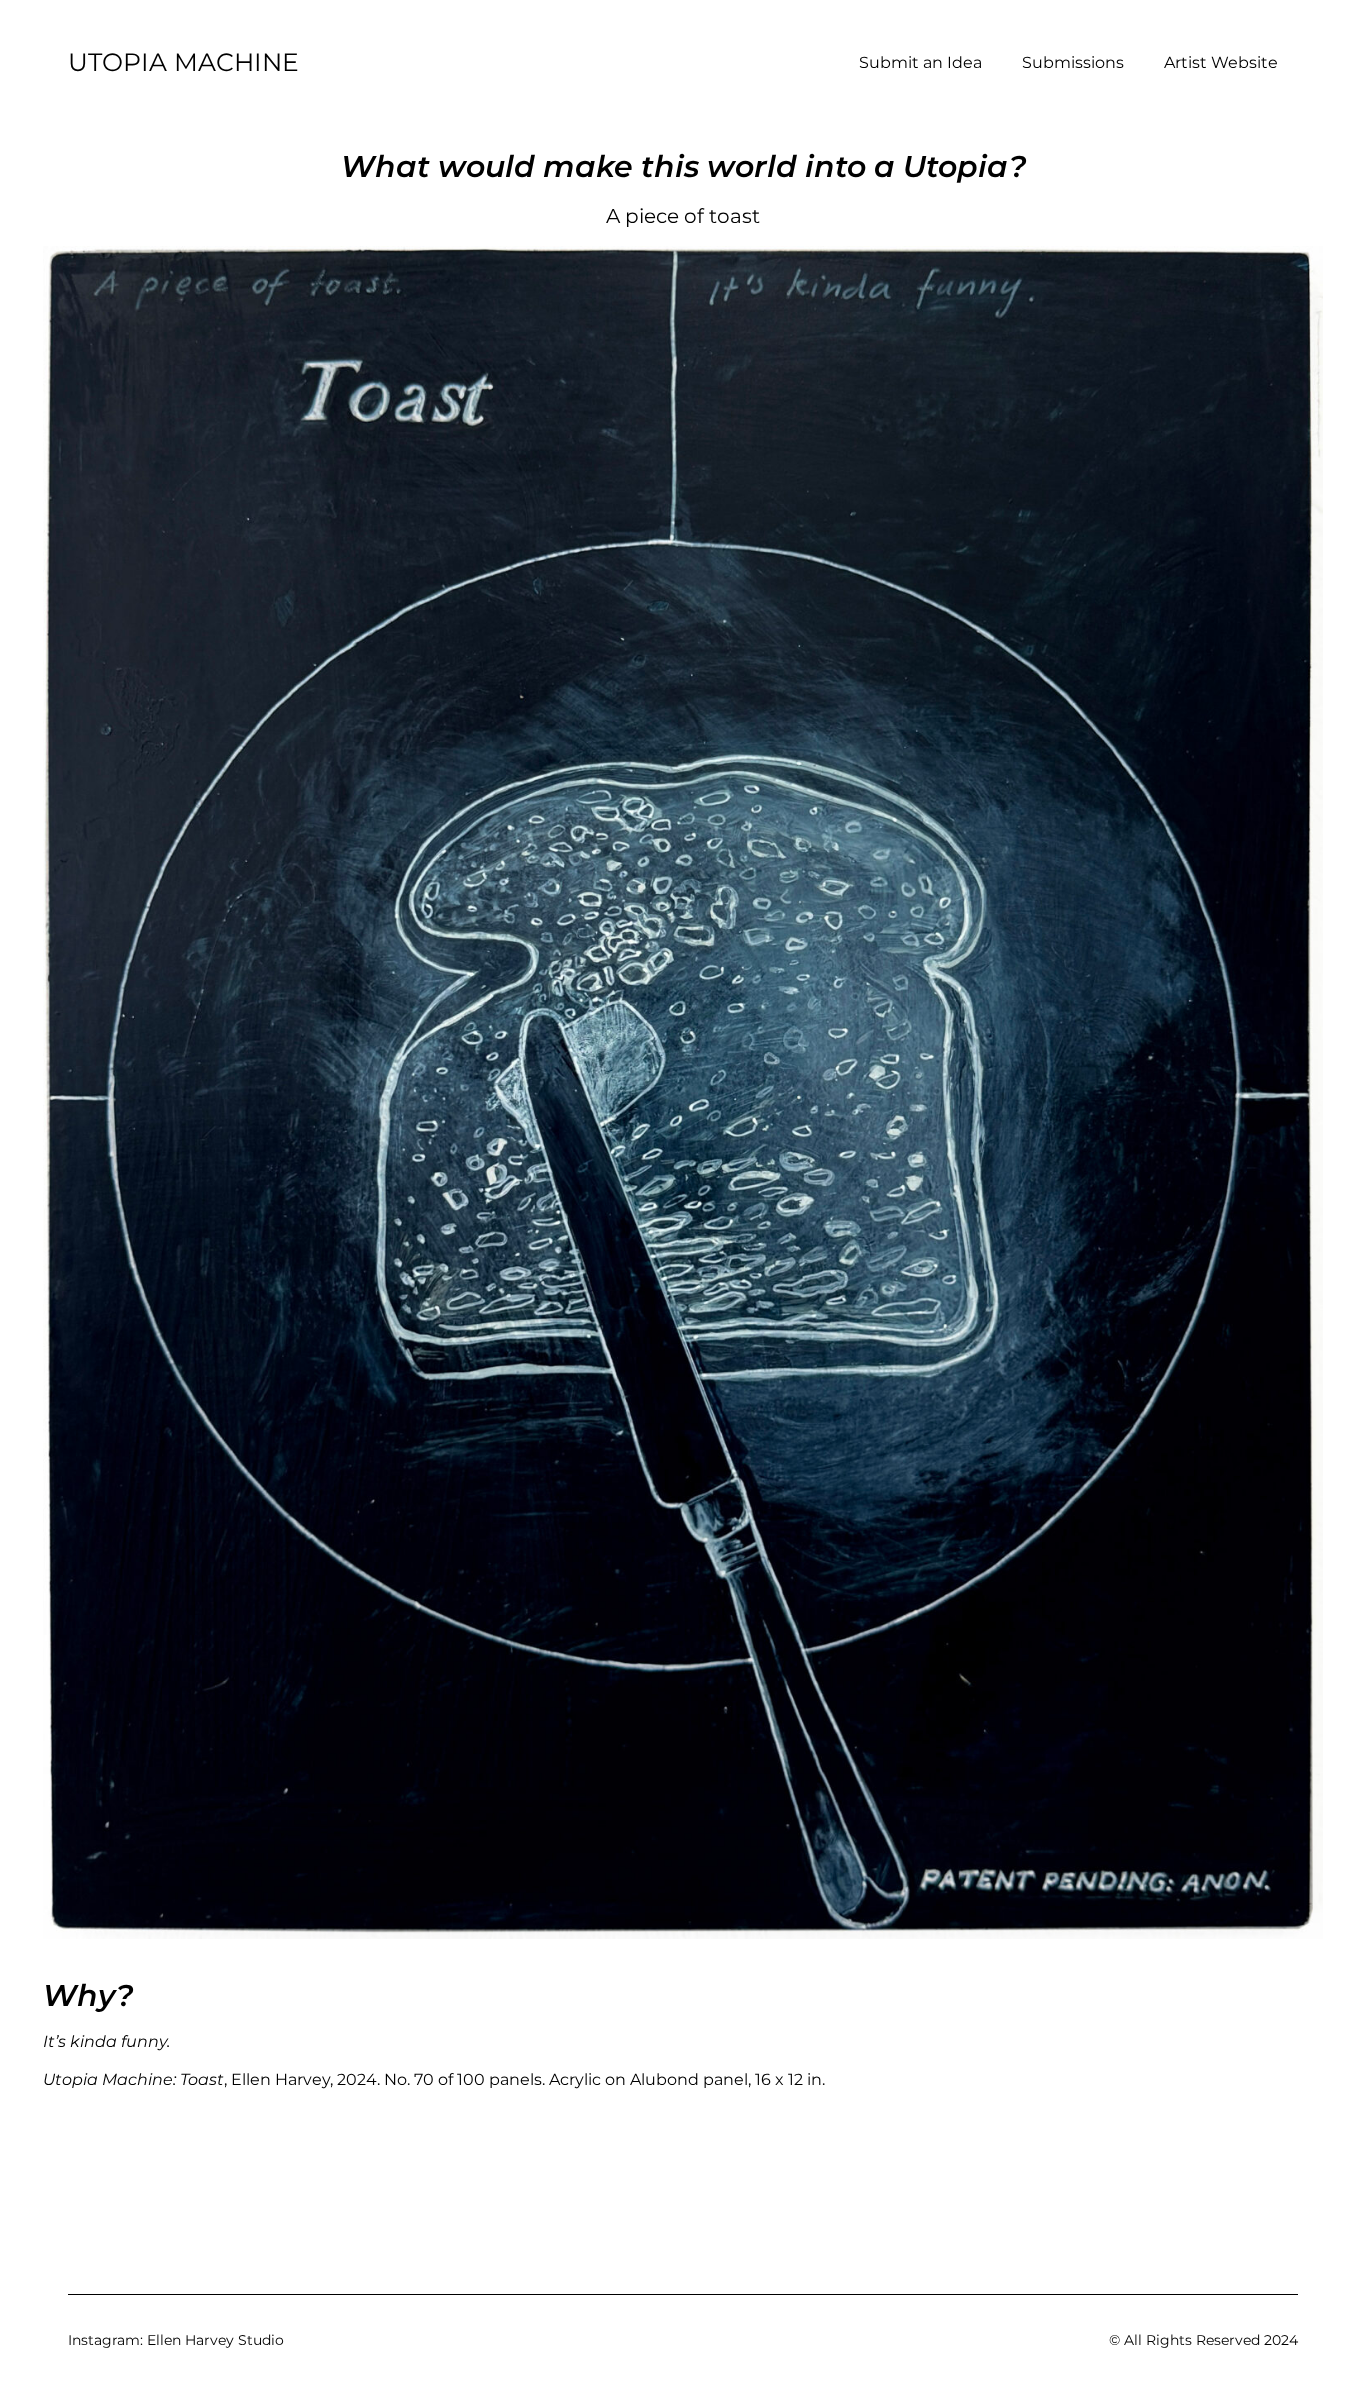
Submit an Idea (920, 62)
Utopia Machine (183, 62)
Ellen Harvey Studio (215, 2340)
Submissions (1073, 62)
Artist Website (1221, 62)
